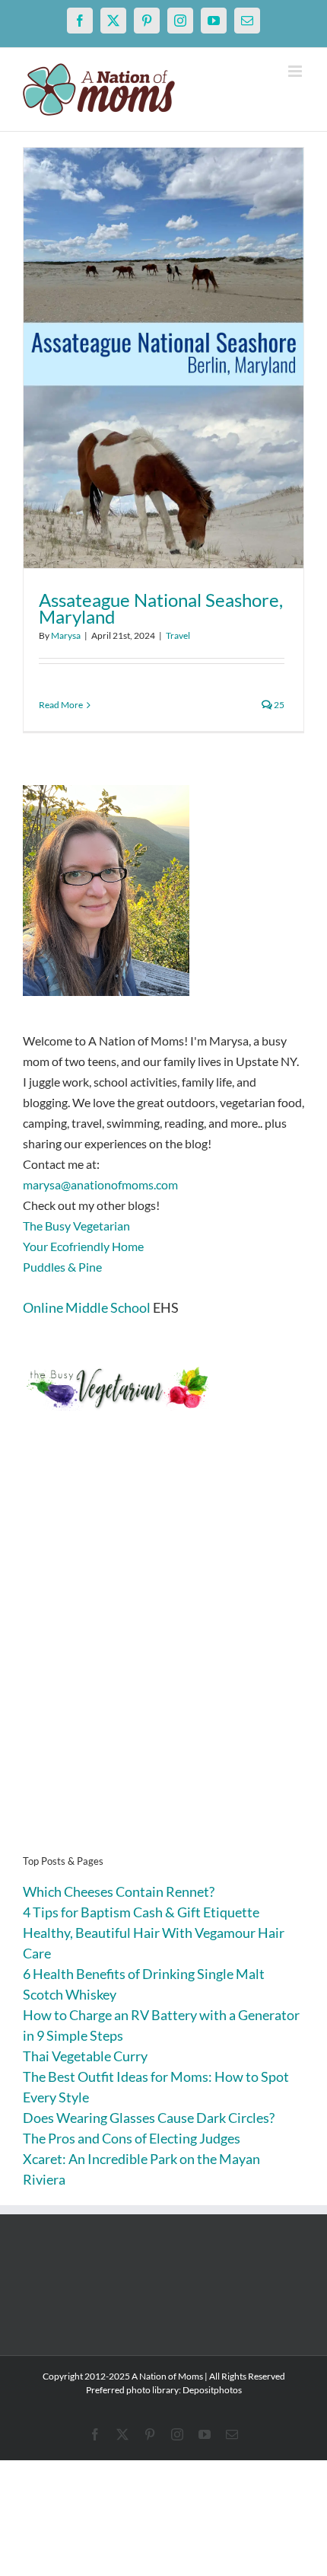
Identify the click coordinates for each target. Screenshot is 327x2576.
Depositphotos (212, 2390)
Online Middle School (87, 1307)
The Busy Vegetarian (76, 1226)
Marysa (66, 635)
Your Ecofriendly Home (83, 1246)
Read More (61, 705)
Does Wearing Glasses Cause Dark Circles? (149, 2118)
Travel (178, 635)
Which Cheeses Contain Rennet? (119, 1891)
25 (278, 705)
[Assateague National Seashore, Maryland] (163, 358)
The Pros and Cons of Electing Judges (132, 2138)
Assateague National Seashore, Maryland (161, 608)
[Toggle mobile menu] (296, 71)
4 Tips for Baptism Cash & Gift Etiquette (141, 1912)
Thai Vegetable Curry (85, 2056)
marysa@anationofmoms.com (100, 1184)
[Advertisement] (163, 1656)
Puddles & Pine (62, 1267)
